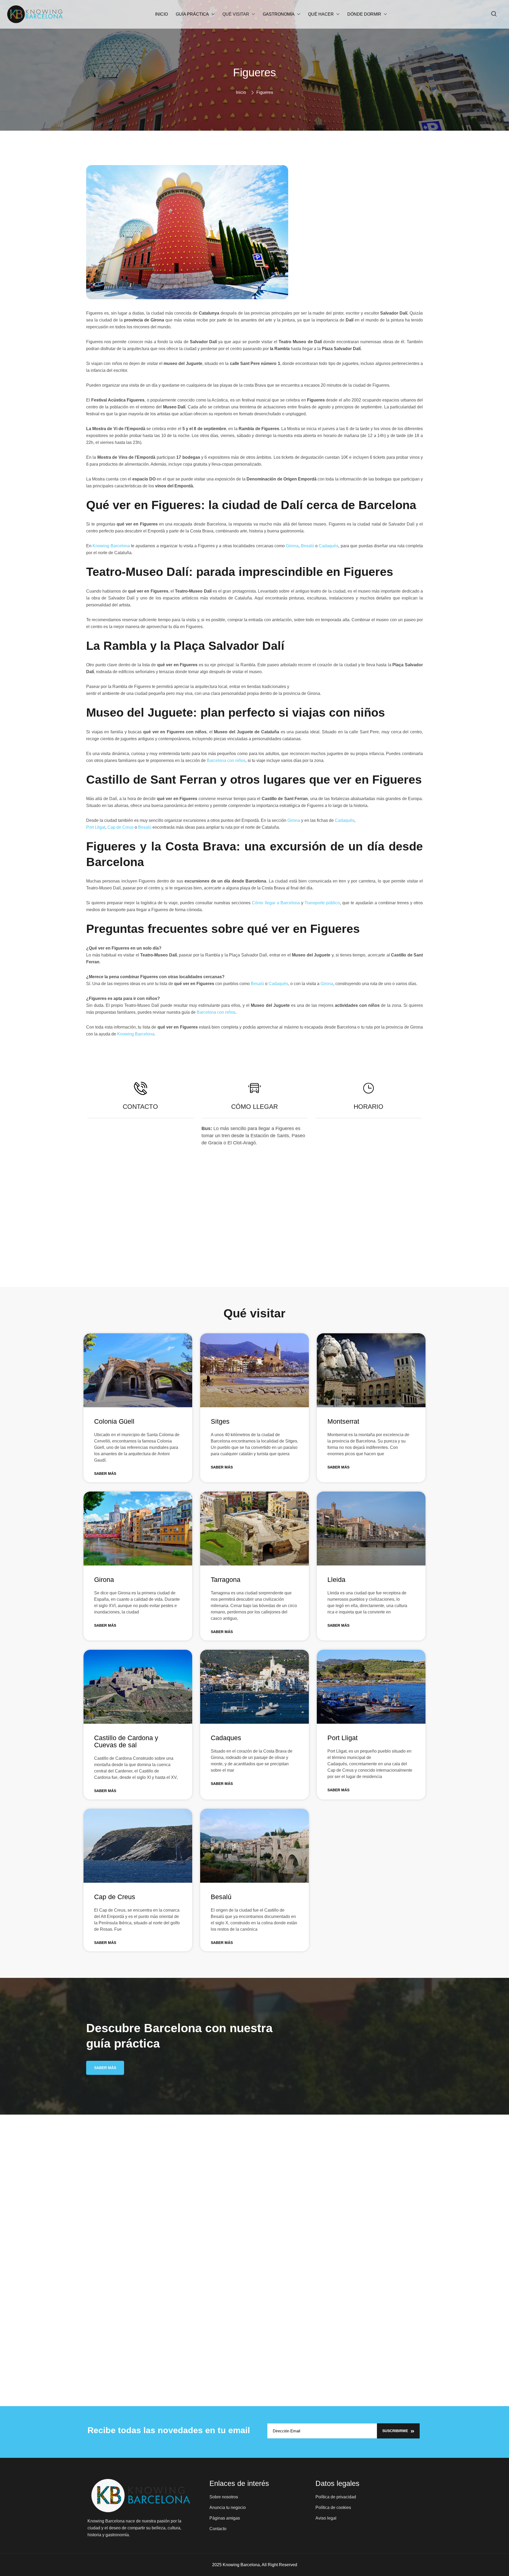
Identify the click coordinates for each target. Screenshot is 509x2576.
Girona (292, 546)
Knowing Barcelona (111, 546)
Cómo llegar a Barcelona (276, 903)
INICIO (161, 14)
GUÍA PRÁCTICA (192, 14)
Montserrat (343, 1421)
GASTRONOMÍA (279, 14)
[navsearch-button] (494, 14)
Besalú (308, 546)
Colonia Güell (114, 1421)
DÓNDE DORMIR (364, 14)
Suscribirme (395, 2431)
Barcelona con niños (226, 760)
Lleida (336, 1580)
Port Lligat (96, 827)
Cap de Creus (120, 827)
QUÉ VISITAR (236, 14)
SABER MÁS (105, 1474)
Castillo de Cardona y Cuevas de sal (126, 1741)
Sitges (220, 1421)
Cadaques (226, 1738)
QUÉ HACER (321, 14)
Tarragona (226, 1580)
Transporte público (322, 903)
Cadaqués (328, 546)
